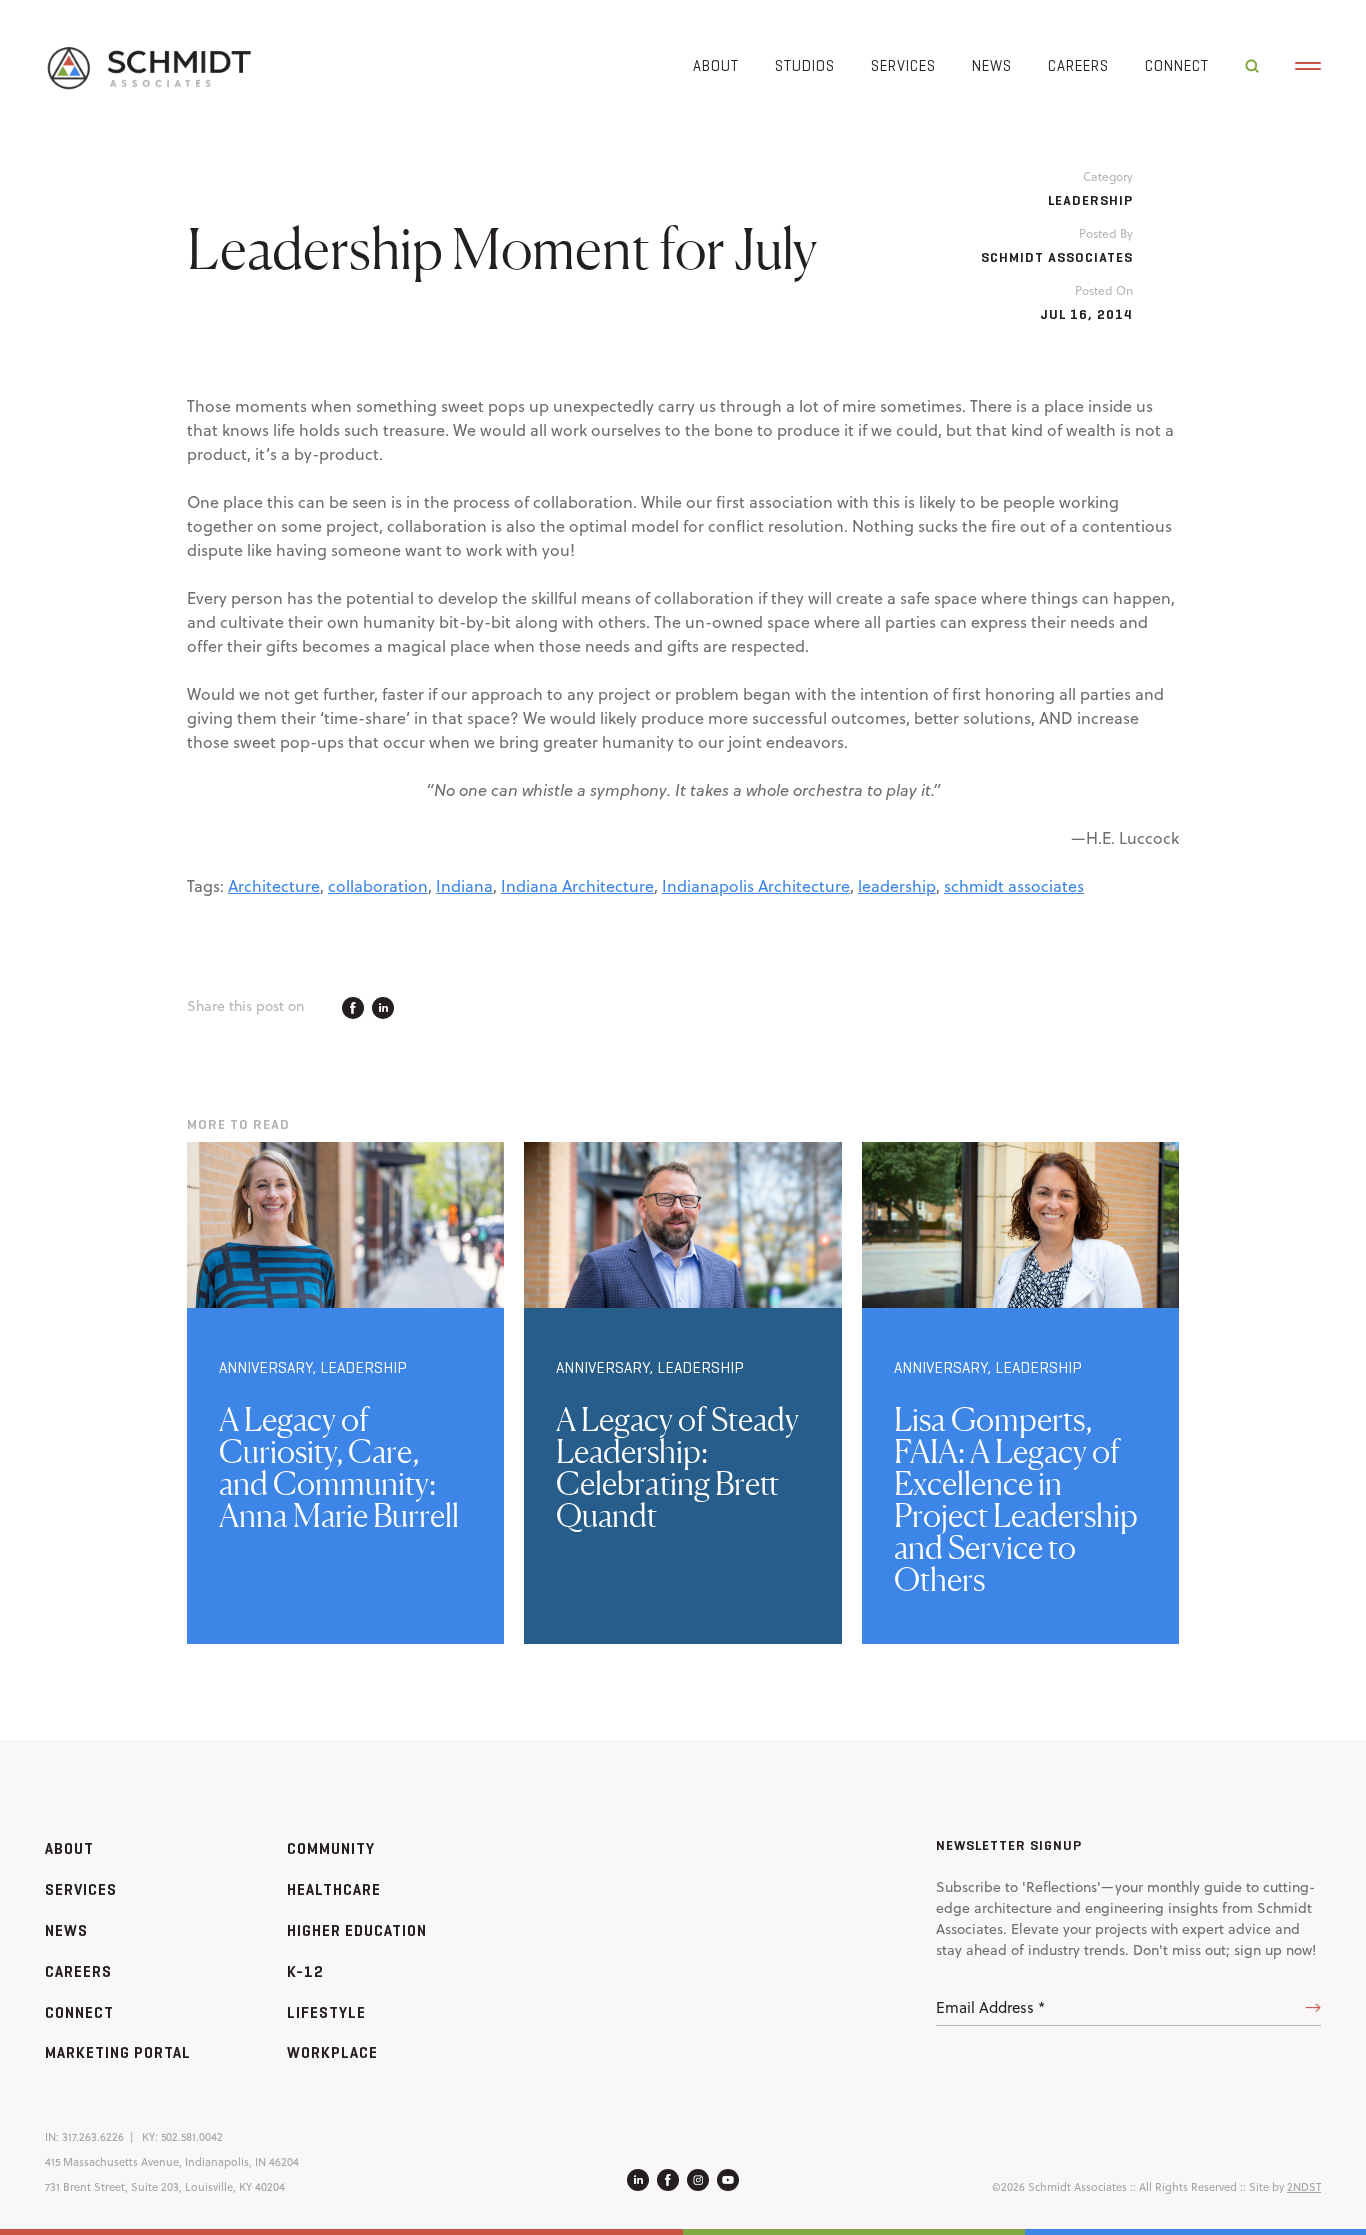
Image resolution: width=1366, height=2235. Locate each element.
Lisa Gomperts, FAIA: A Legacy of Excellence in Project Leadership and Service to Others (1016, 1499)
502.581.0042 (192, 2137)
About (716, 65)
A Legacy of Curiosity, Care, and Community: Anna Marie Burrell (339, 1467)
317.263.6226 (93, 2137)
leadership (897, 886)
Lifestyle (326, 2012)
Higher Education (357, 1930)
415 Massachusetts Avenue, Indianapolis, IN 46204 (172, 2162)
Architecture (274, 886)
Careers (1078, 65)
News (992, 65)
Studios (805, 65)
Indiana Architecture (577, 886)
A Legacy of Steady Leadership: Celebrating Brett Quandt (677, 1467)
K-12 (305, 1971)
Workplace (332, 2052)
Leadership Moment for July (502, 248)
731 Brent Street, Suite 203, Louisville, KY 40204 (165, 2187)
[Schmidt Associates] (148, 66)
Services (903, 65)
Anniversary (266, 1367)
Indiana (464, 886)
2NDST (1304, 2187)
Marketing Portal (118, 2052)
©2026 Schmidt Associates (1059, 2187)
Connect (1177, 65)
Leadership (1090, 200)
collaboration (378, 886)
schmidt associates (1014, 886)
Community (331, 1848)
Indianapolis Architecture (756, 886)
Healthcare (334, 1889)
